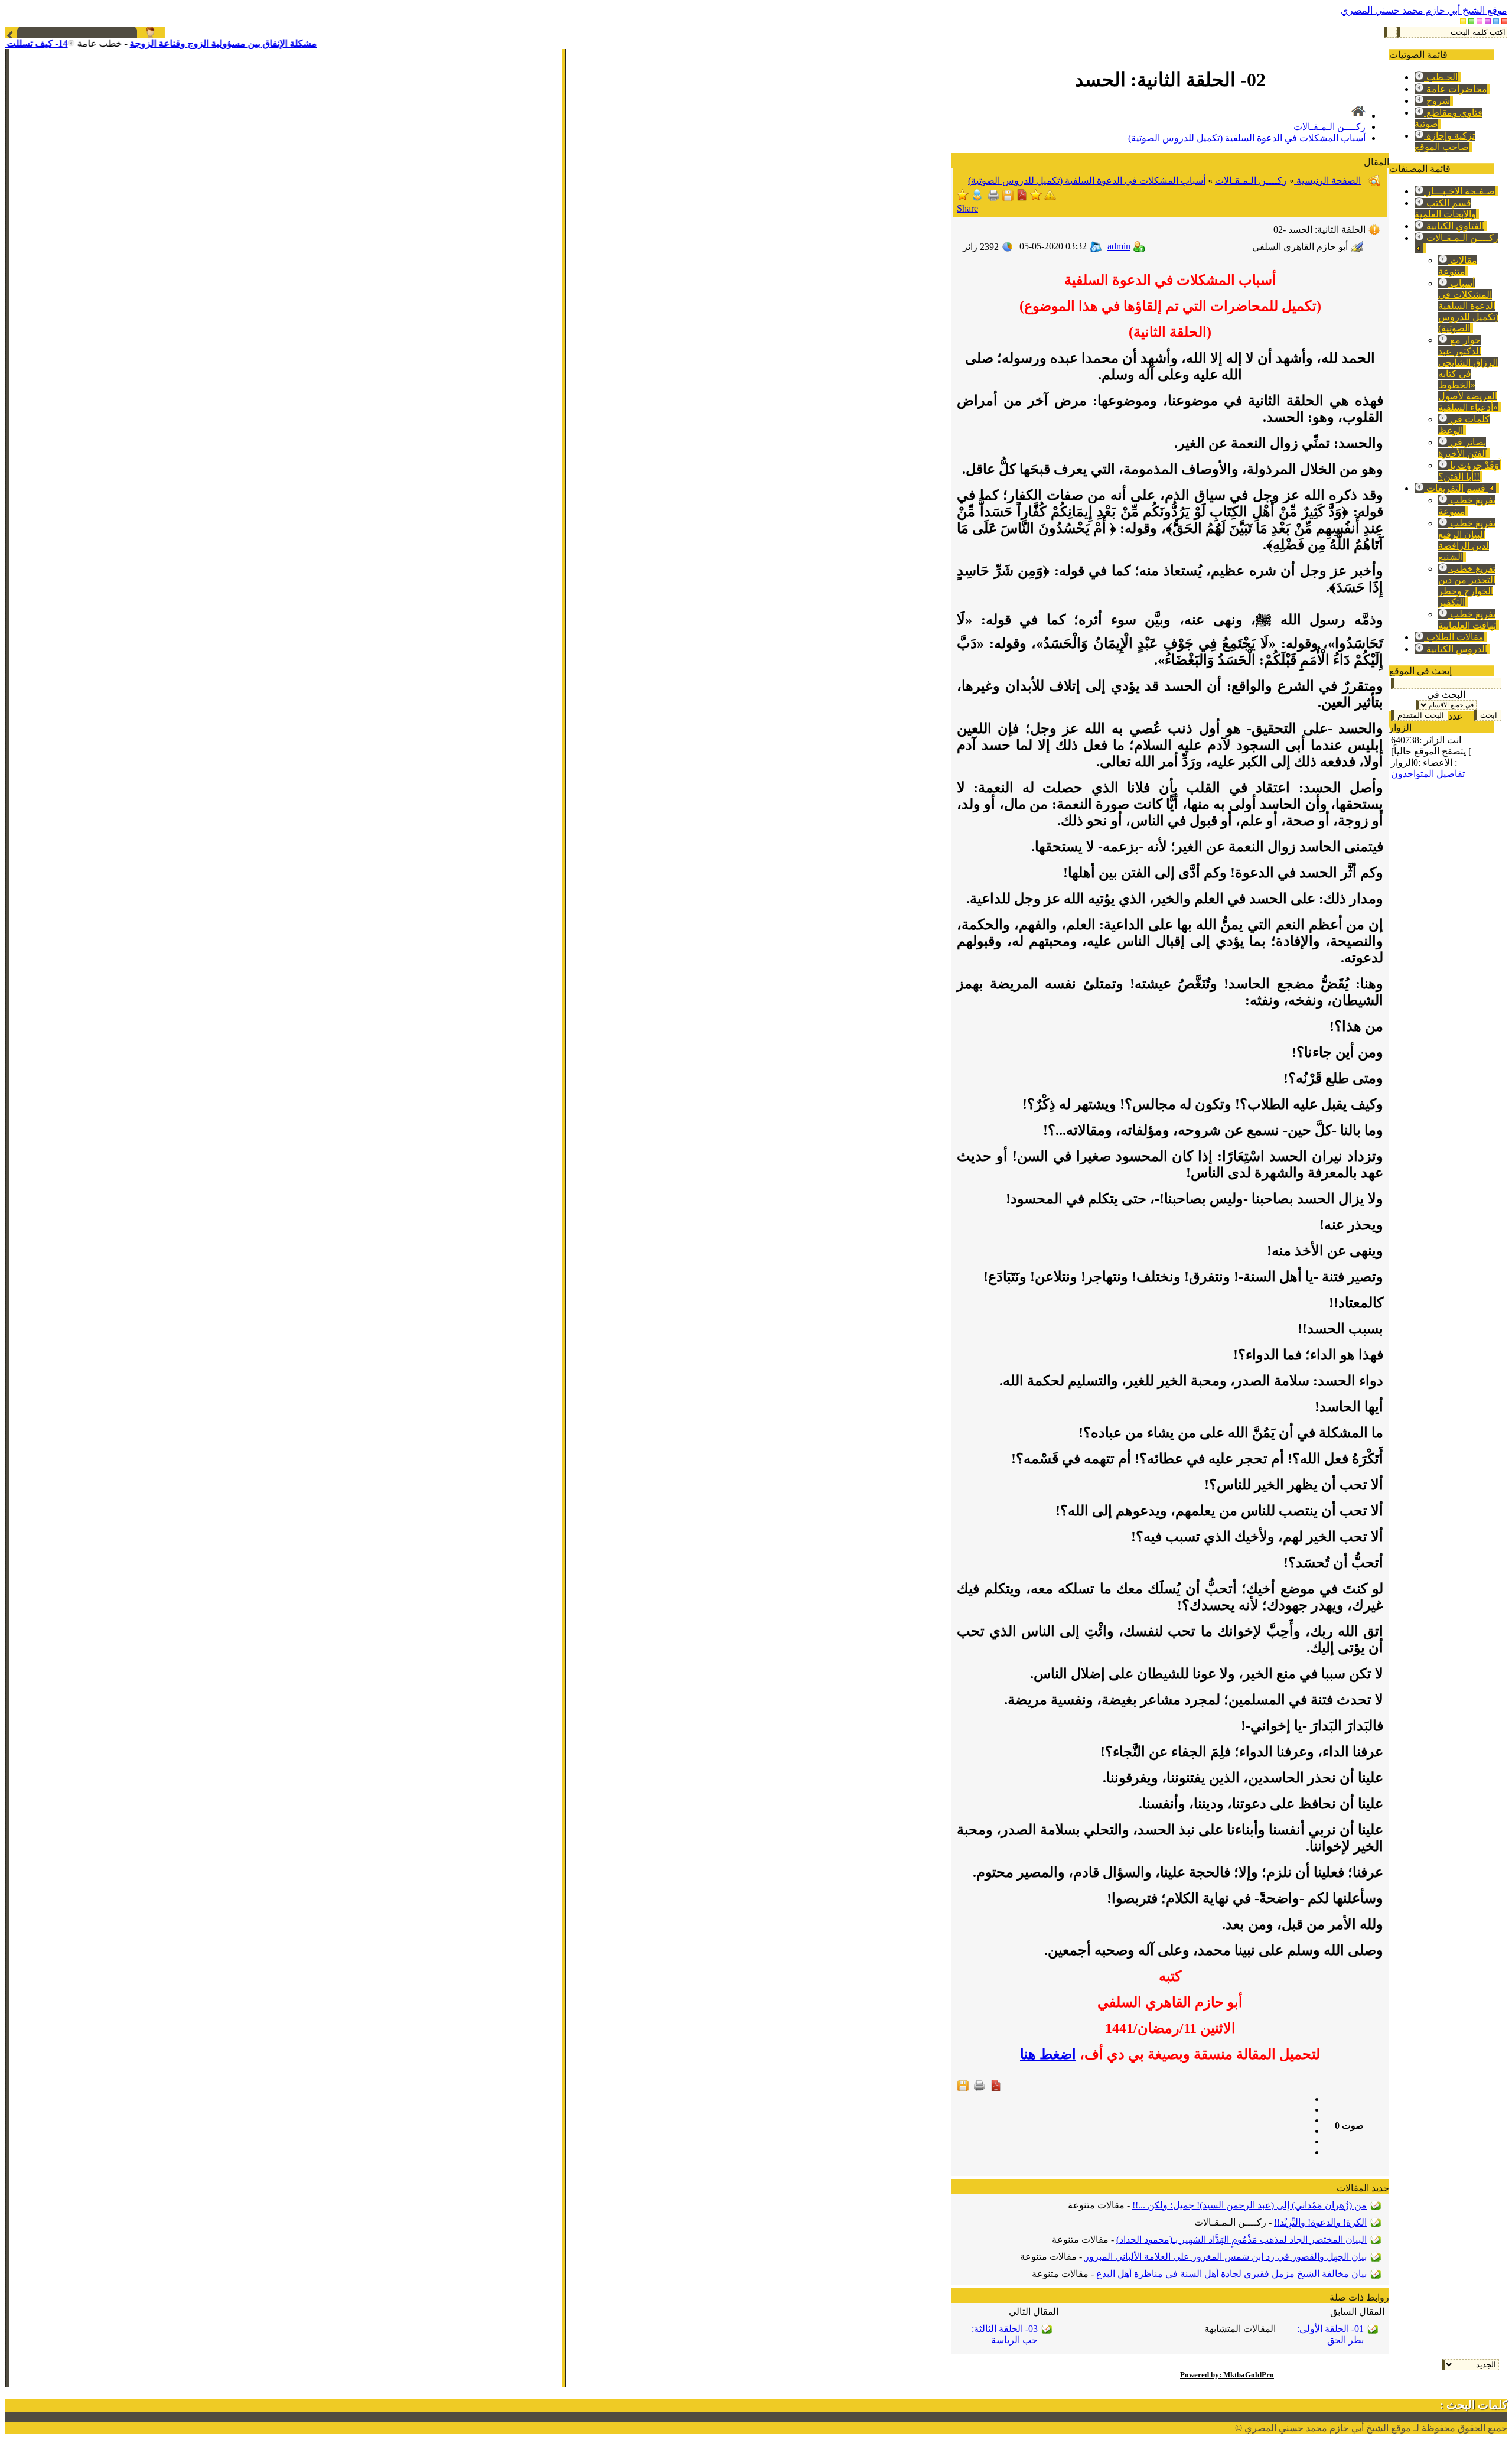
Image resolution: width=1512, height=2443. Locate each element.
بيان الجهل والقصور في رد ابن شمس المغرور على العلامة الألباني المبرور (1226, 2257)
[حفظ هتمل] (1008, 198)
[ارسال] (977, 198)
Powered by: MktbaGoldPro (1227, 2375)
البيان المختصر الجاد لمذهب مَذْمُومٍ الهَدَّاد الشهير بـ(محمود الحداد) (1241, 2239)
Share (967, 208)
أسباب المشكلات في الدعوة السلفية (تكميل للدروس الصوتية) (1468, 306)
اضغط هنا (1048, 2054)
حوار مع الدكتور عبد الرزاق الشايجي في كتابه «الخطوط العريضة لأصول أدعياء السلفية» (1468, 374)
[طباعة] (993, 198)
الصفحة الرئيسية (1327, 180)
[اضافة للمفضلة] (1036, 198)
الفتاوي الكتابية (1454, 226)
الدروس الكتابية (1456, 649)
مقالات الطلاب (1454, 637)
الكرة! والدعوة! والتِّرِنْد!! (1320, 2222)
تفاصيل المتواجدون (1428, 774)
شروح (1437, 101)
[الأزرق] (1496, 21)
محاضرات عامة (1456, 89)
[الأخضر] (1471, 21)
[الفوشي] (1488, 21)
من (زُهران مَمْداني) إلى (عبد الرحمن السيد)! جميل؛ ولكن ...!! (1249, 2205)
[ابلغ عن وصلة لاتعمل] (1050, 198)
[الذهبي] (1463, 21)
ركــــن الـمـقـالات (1329, 127)
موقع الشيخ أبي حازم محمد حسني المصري (1424, 10)
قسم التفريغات (1456, 488)
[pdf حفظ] (1022, 198)
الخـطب (1441, 77)
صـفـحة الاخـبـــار (1459, 191)
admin (1119, 246)
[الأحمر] (1504, 21)
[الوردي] (1480, 21)
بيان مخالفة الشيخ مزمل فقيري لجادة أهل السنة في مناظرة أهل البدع (1231, 2274)
